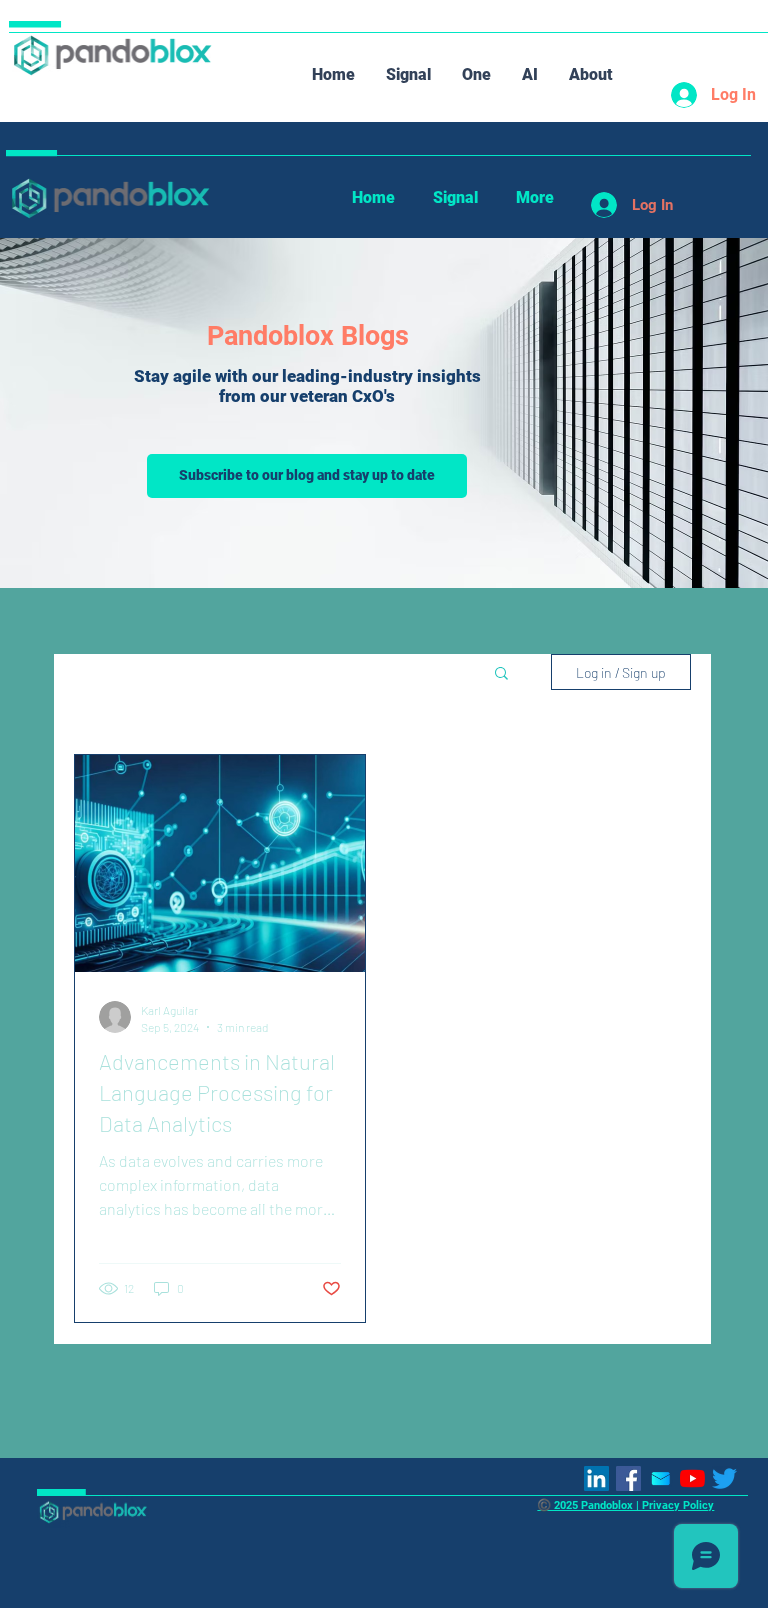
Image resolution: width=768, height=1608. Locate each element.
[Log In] (676, 95)
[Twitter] (724, 1478)
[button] (501, 674)
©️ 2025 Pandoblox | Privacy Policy (625, 1505)
